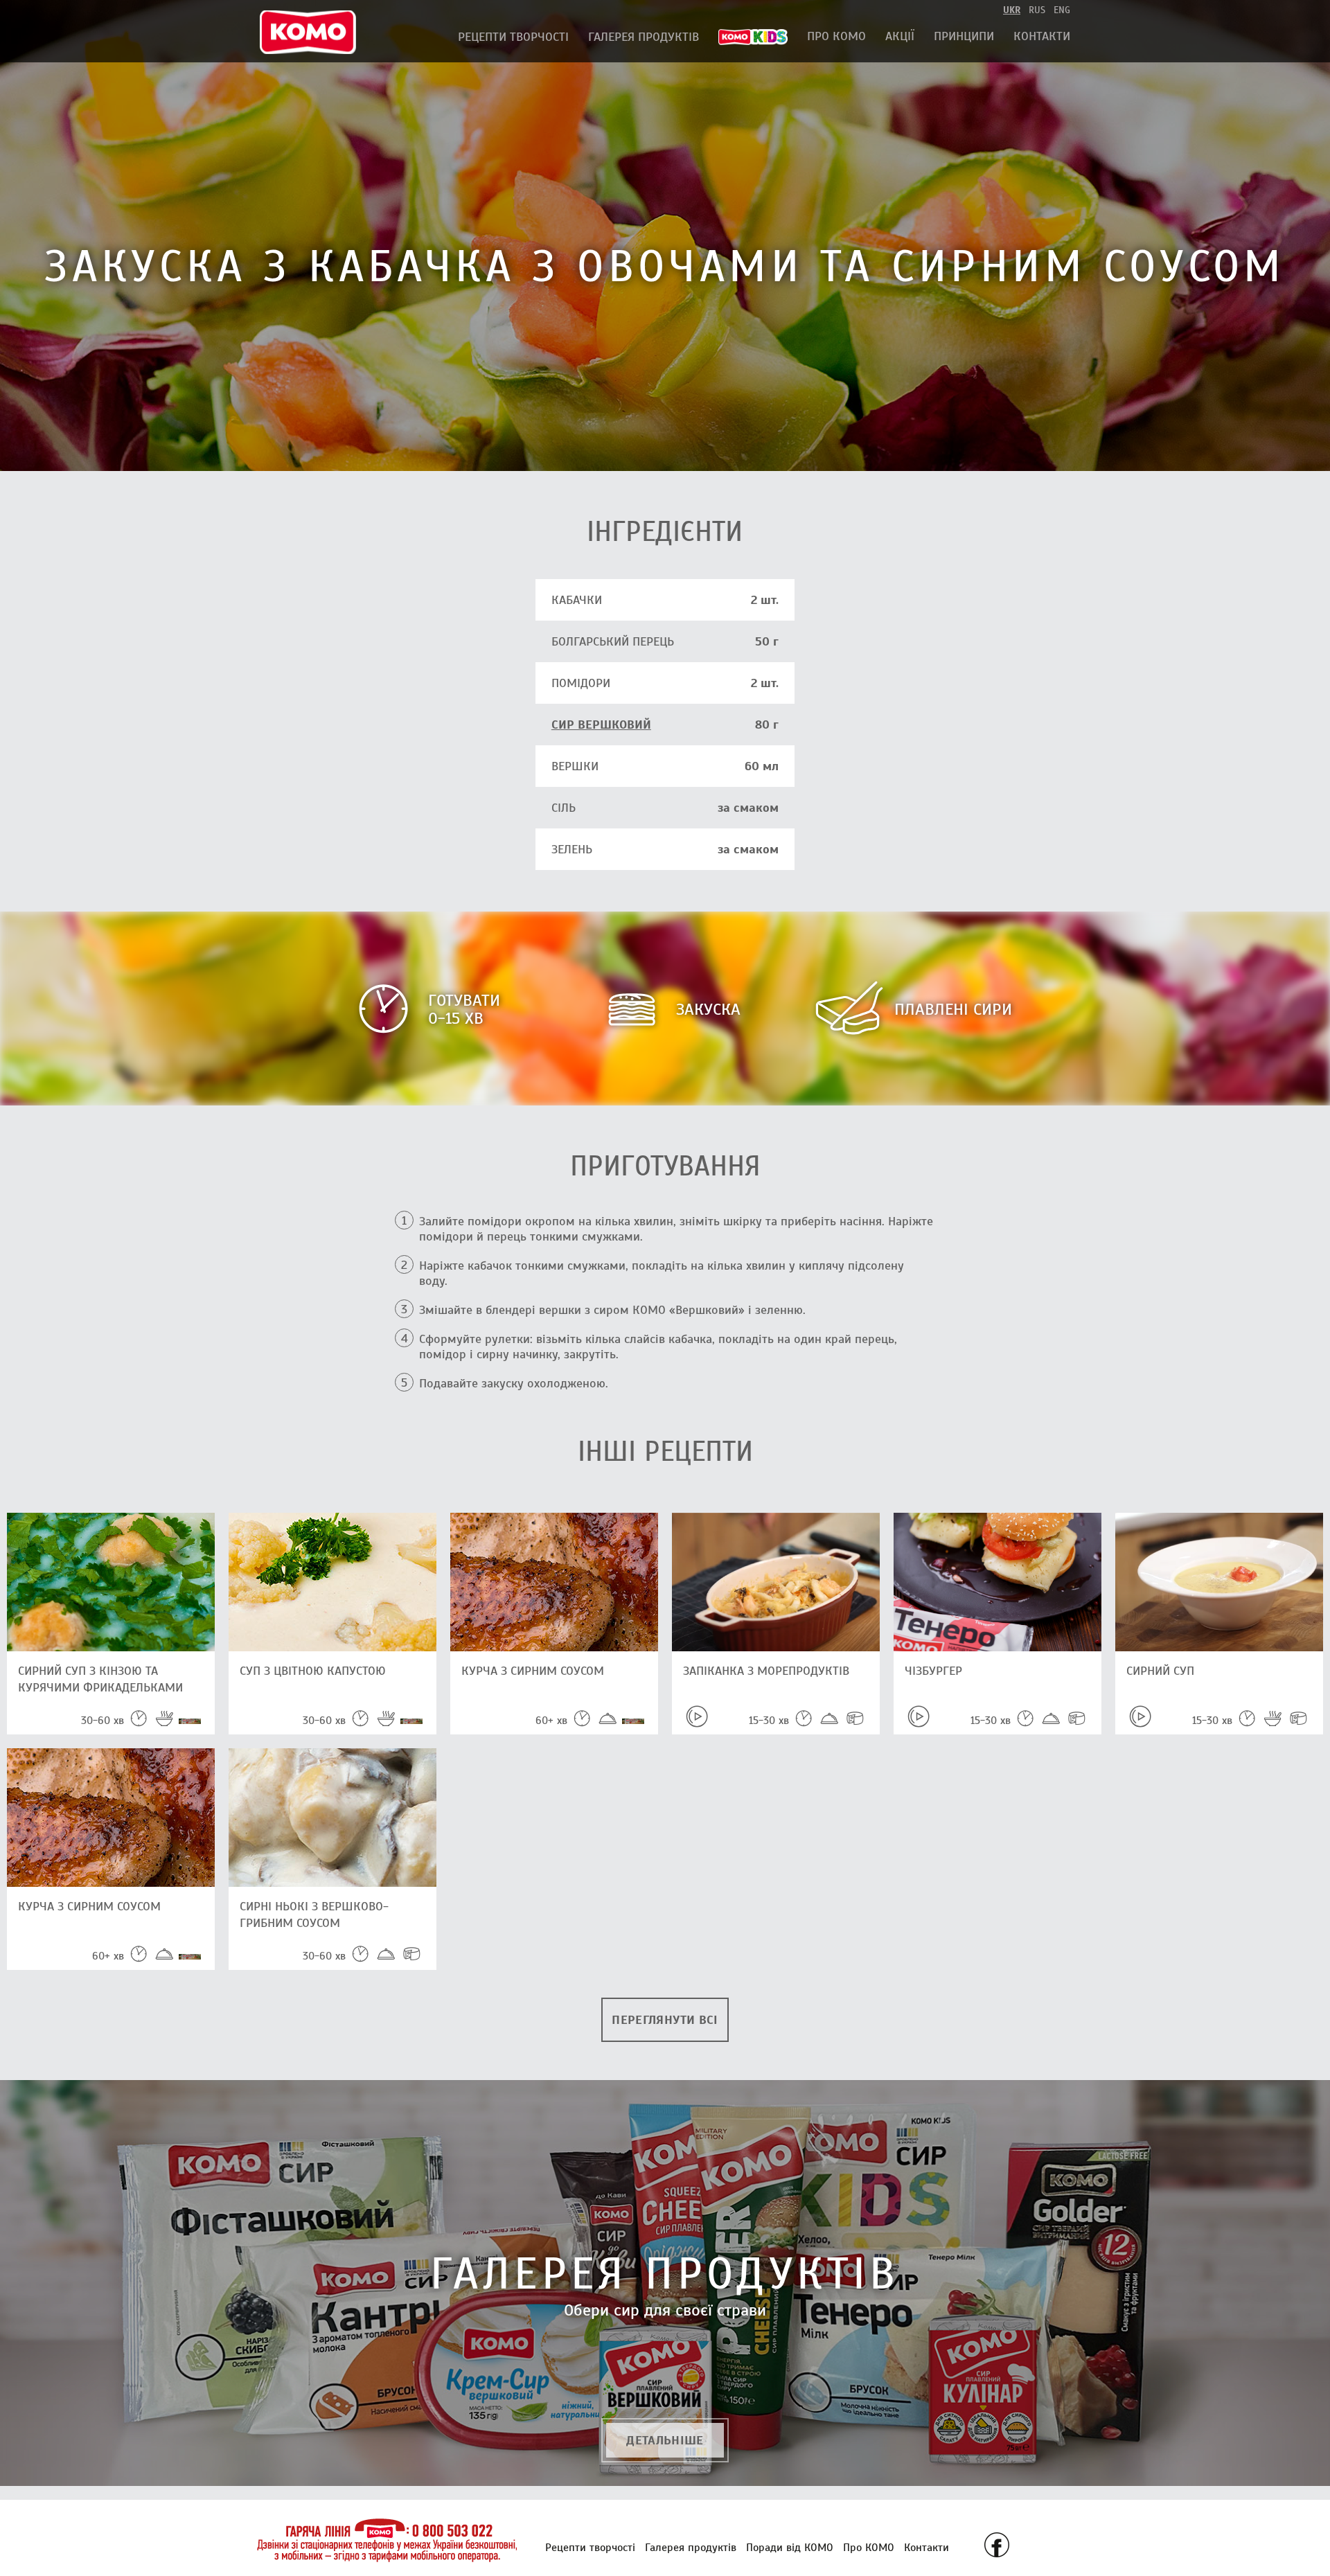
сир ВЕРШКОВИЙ (601, 725)
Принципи (964, 36)
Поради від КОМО (790, 2548)
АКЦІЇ (900, 36)
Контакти (1042, 36)
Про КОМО (836, 36)
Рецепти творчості (513, 37)
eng (1062, 10)
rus (1037, 10)
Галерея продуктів (644, 37)
